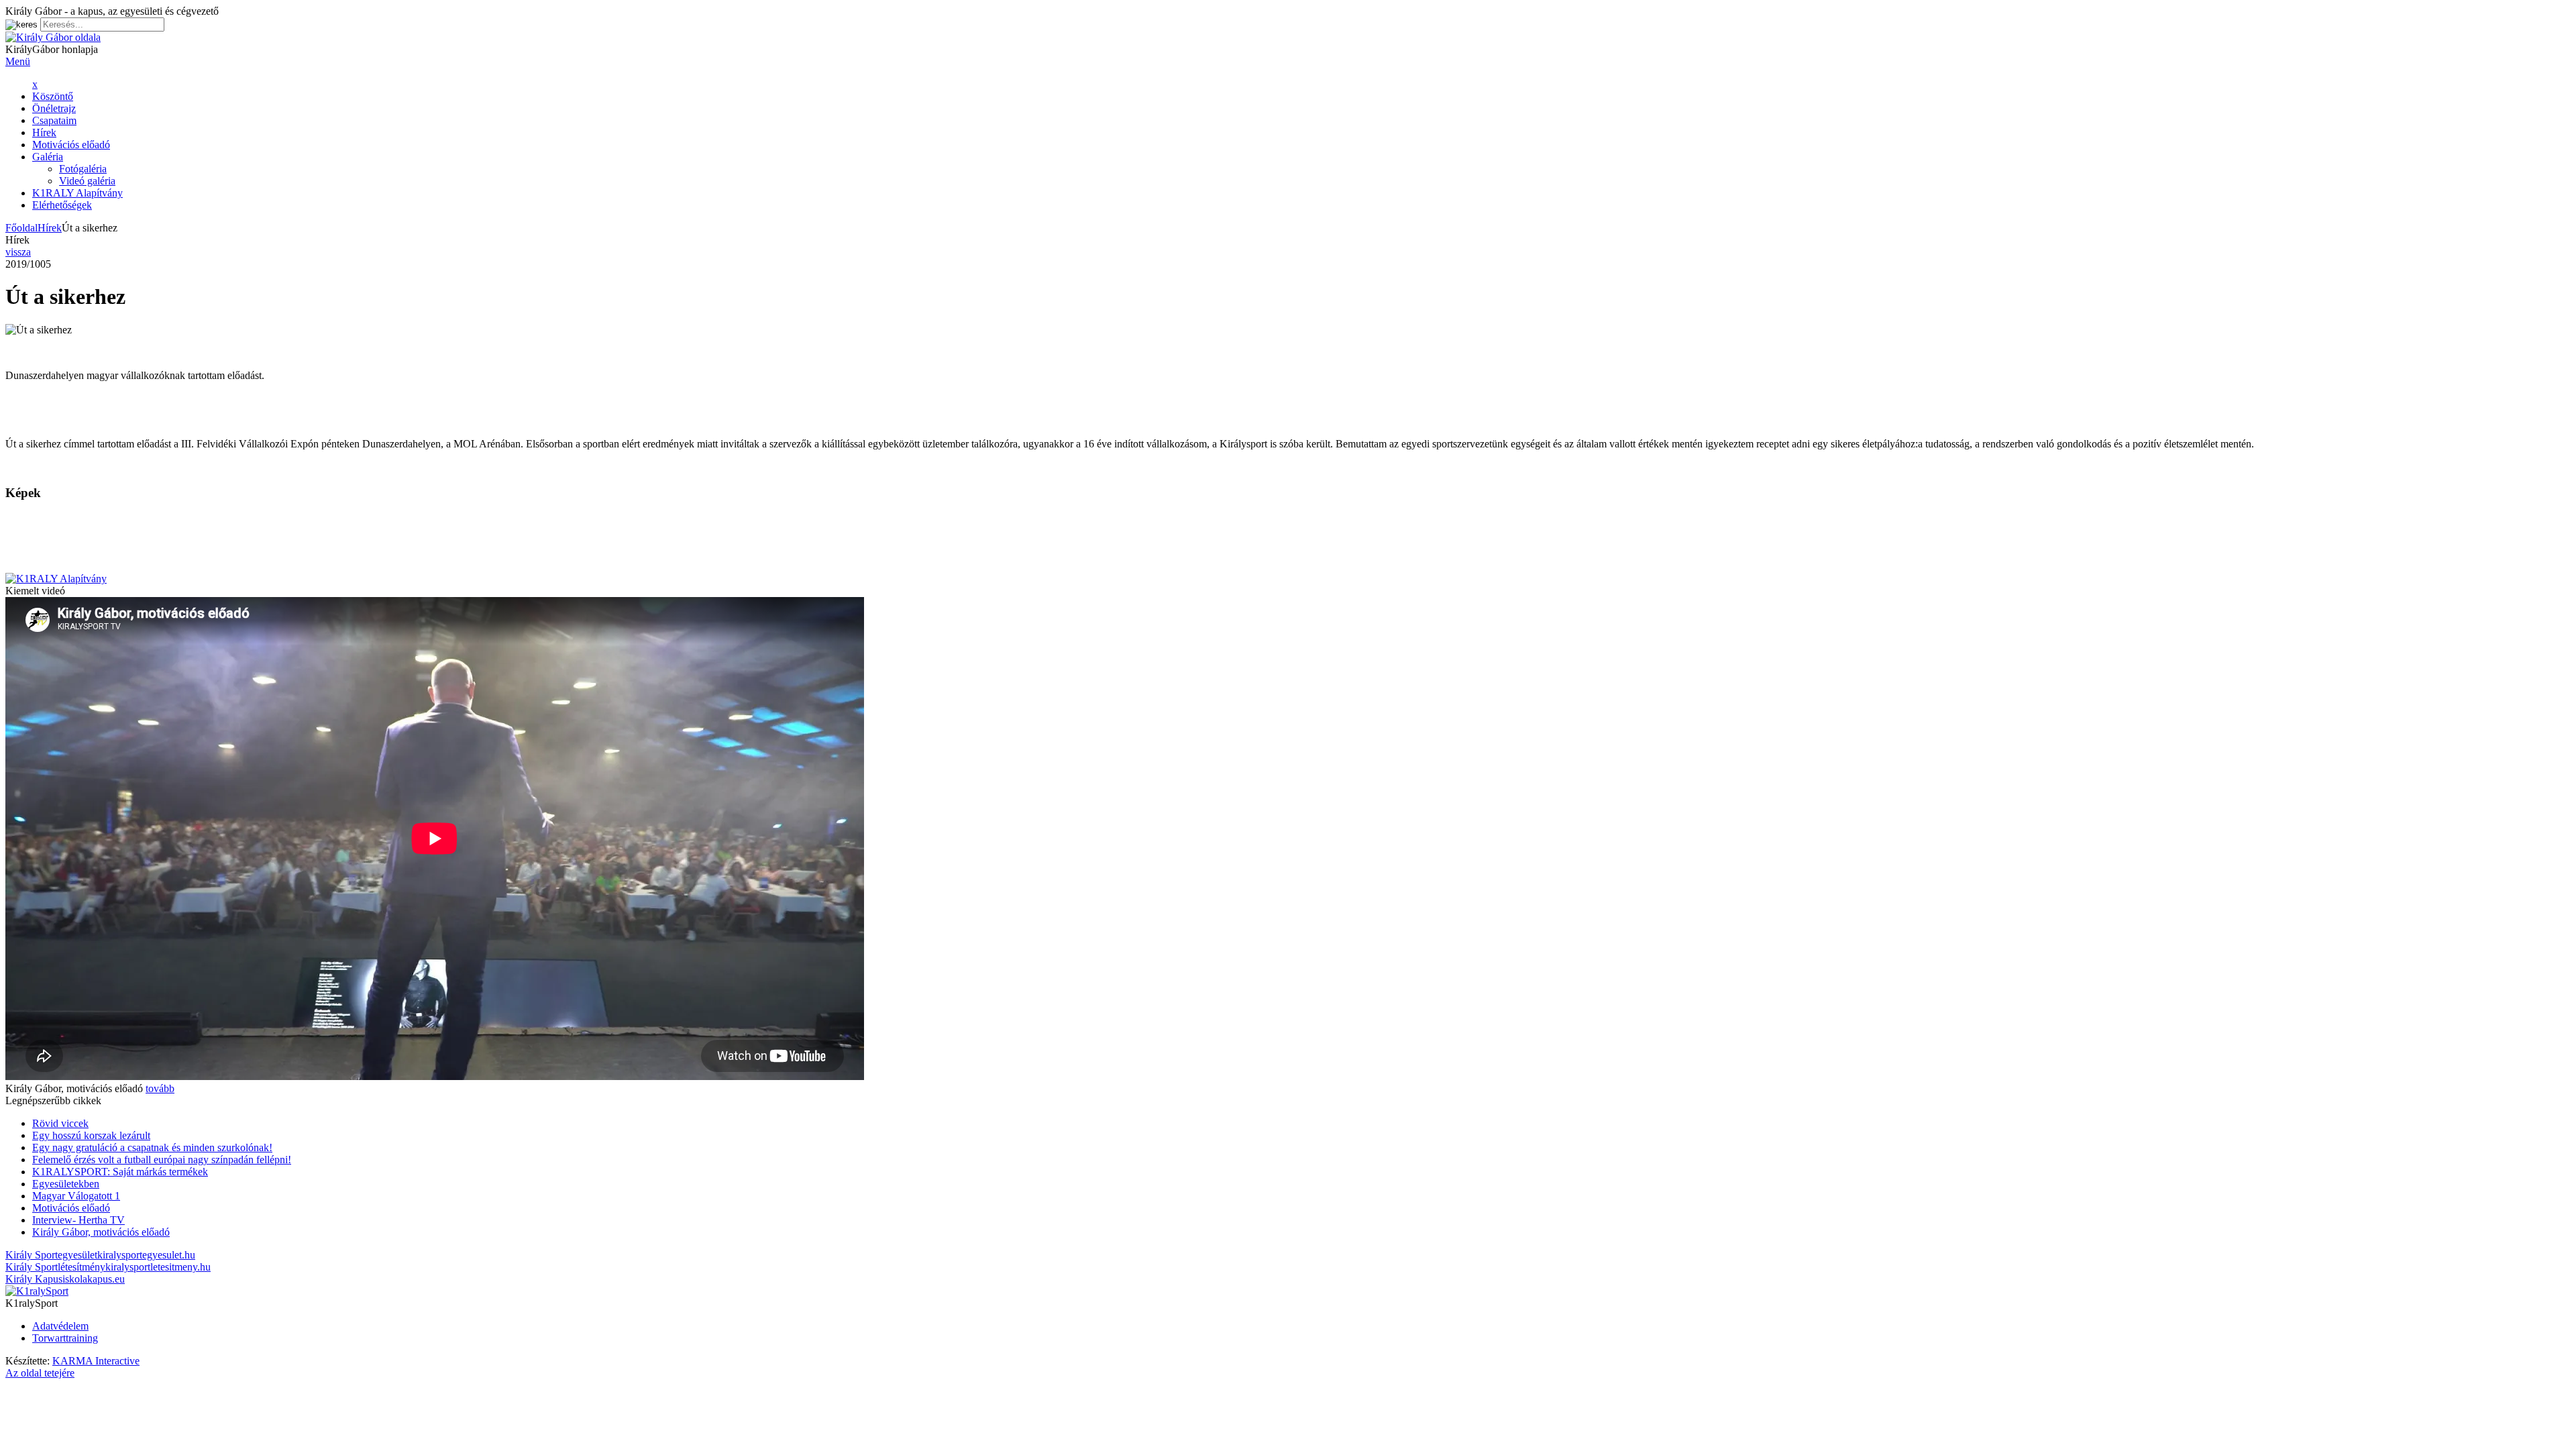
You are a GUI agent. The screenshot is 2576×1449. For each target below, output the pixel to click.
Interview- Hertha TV (78, 1220)
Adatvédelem (60, 1326)
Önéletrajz (54, 108)
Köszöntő (53, 96)
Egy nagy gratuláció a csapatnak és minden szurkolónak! (152, 1147)
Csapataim (54, 120)
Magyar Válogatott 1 (76, 1196)
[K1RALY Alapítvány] (56, 579)
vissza (18, 252)
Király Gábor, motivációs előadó (101, 1232)
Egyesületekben (66, 1184)
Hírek (44, 132)
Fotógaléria (83, 169)
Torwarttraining (65, 1338)
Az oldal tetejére (40, 1373)
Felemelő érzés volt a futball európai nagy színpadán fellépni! (162, 1160)
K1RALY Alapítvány (77, 193)
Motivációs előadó (71, 145)
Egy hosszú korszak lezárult (91, 1135)
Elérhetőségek (62, 205)
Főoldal (21, 228)
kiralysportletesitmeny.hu (108, 1267)
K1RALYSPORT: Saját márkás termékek (120, 1172)
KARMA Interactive (96, 1361)
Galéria (48, 157)
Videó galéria (87, 181)
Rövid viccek (60, 1123)
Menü (18, 61)
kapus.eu (65, 1279)
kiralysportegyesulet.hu (100, 1255)
